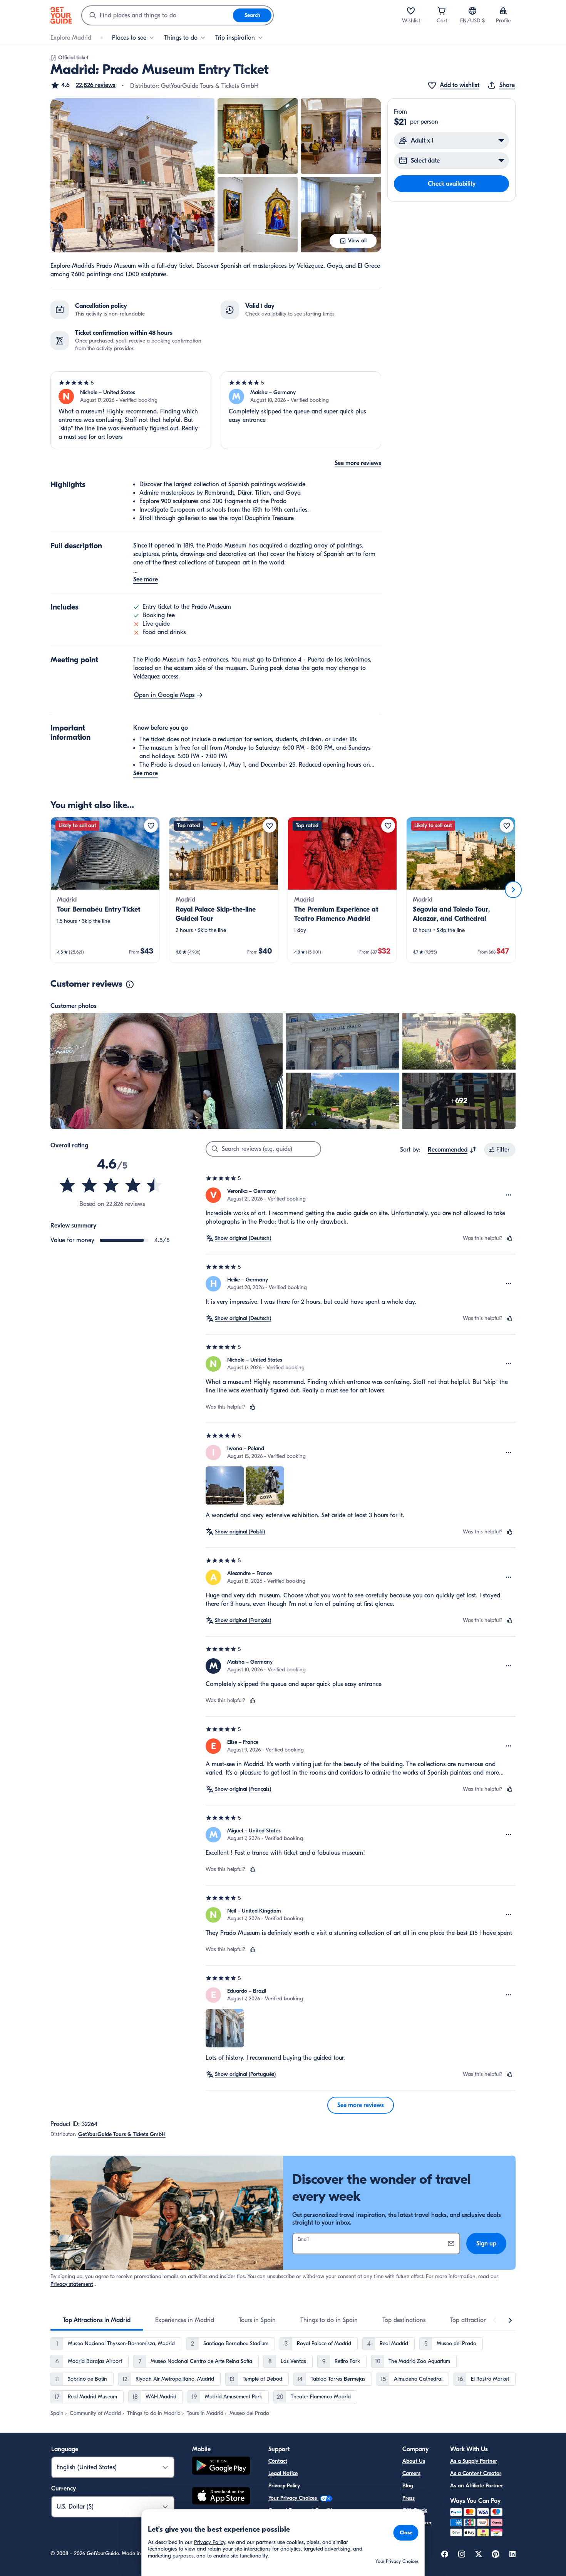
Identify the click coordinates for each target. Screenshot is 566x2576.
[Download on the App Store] (221, 2497)
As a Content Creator (476, 2473)
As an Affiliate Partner (476, 2486)
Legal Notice (283, 2473)
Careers (411, 2473)
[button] (83, 85)
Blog (408, 2486)
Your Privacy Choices (293, 2498)
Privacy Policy (284, 2486)
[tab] (97, 2320)
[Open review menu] (509, 1195)
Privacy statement (72, 2284)
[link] (105, 890)
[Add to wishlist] (151, 826)
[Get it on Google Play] (221, 2467)
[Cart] (442, 11)
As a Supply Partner (474, 2461)
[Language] (472, 11)
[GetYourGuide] (61, 15)
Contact (278, 2461)
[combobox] (157, 15)
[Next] (513, 890)
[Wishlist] (411, 11)
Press (409, 2498)
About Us (414, 2461)
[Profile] (503, 11)
